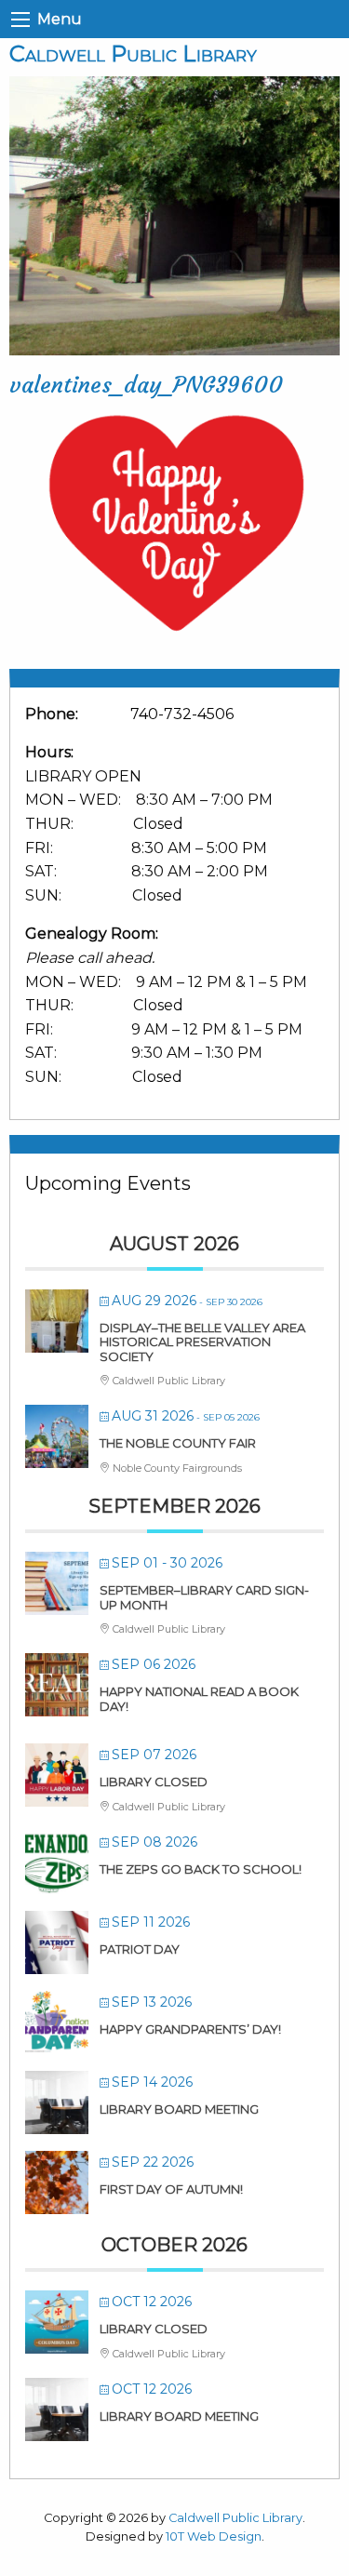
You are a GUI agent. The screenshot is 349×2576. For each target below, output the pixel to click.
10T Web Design (214, 2536)
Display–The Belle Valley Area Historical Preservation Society (202, 1342)
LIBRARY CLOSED (154, 1782)
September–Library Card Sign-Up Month (204, 1597)
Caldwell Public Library (133, 53)
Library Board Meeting (179, 2109)
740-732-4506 (182, 714)
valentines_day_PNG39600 (146, 385)
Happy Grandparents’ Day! (190, 2029)
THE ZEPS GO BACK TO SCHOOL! (201, 1869)
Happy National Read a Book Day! (199, 1699)
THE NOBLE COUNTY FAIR (178, 1443)
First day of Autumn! (171, 2189)
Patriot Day (140, 1949)
